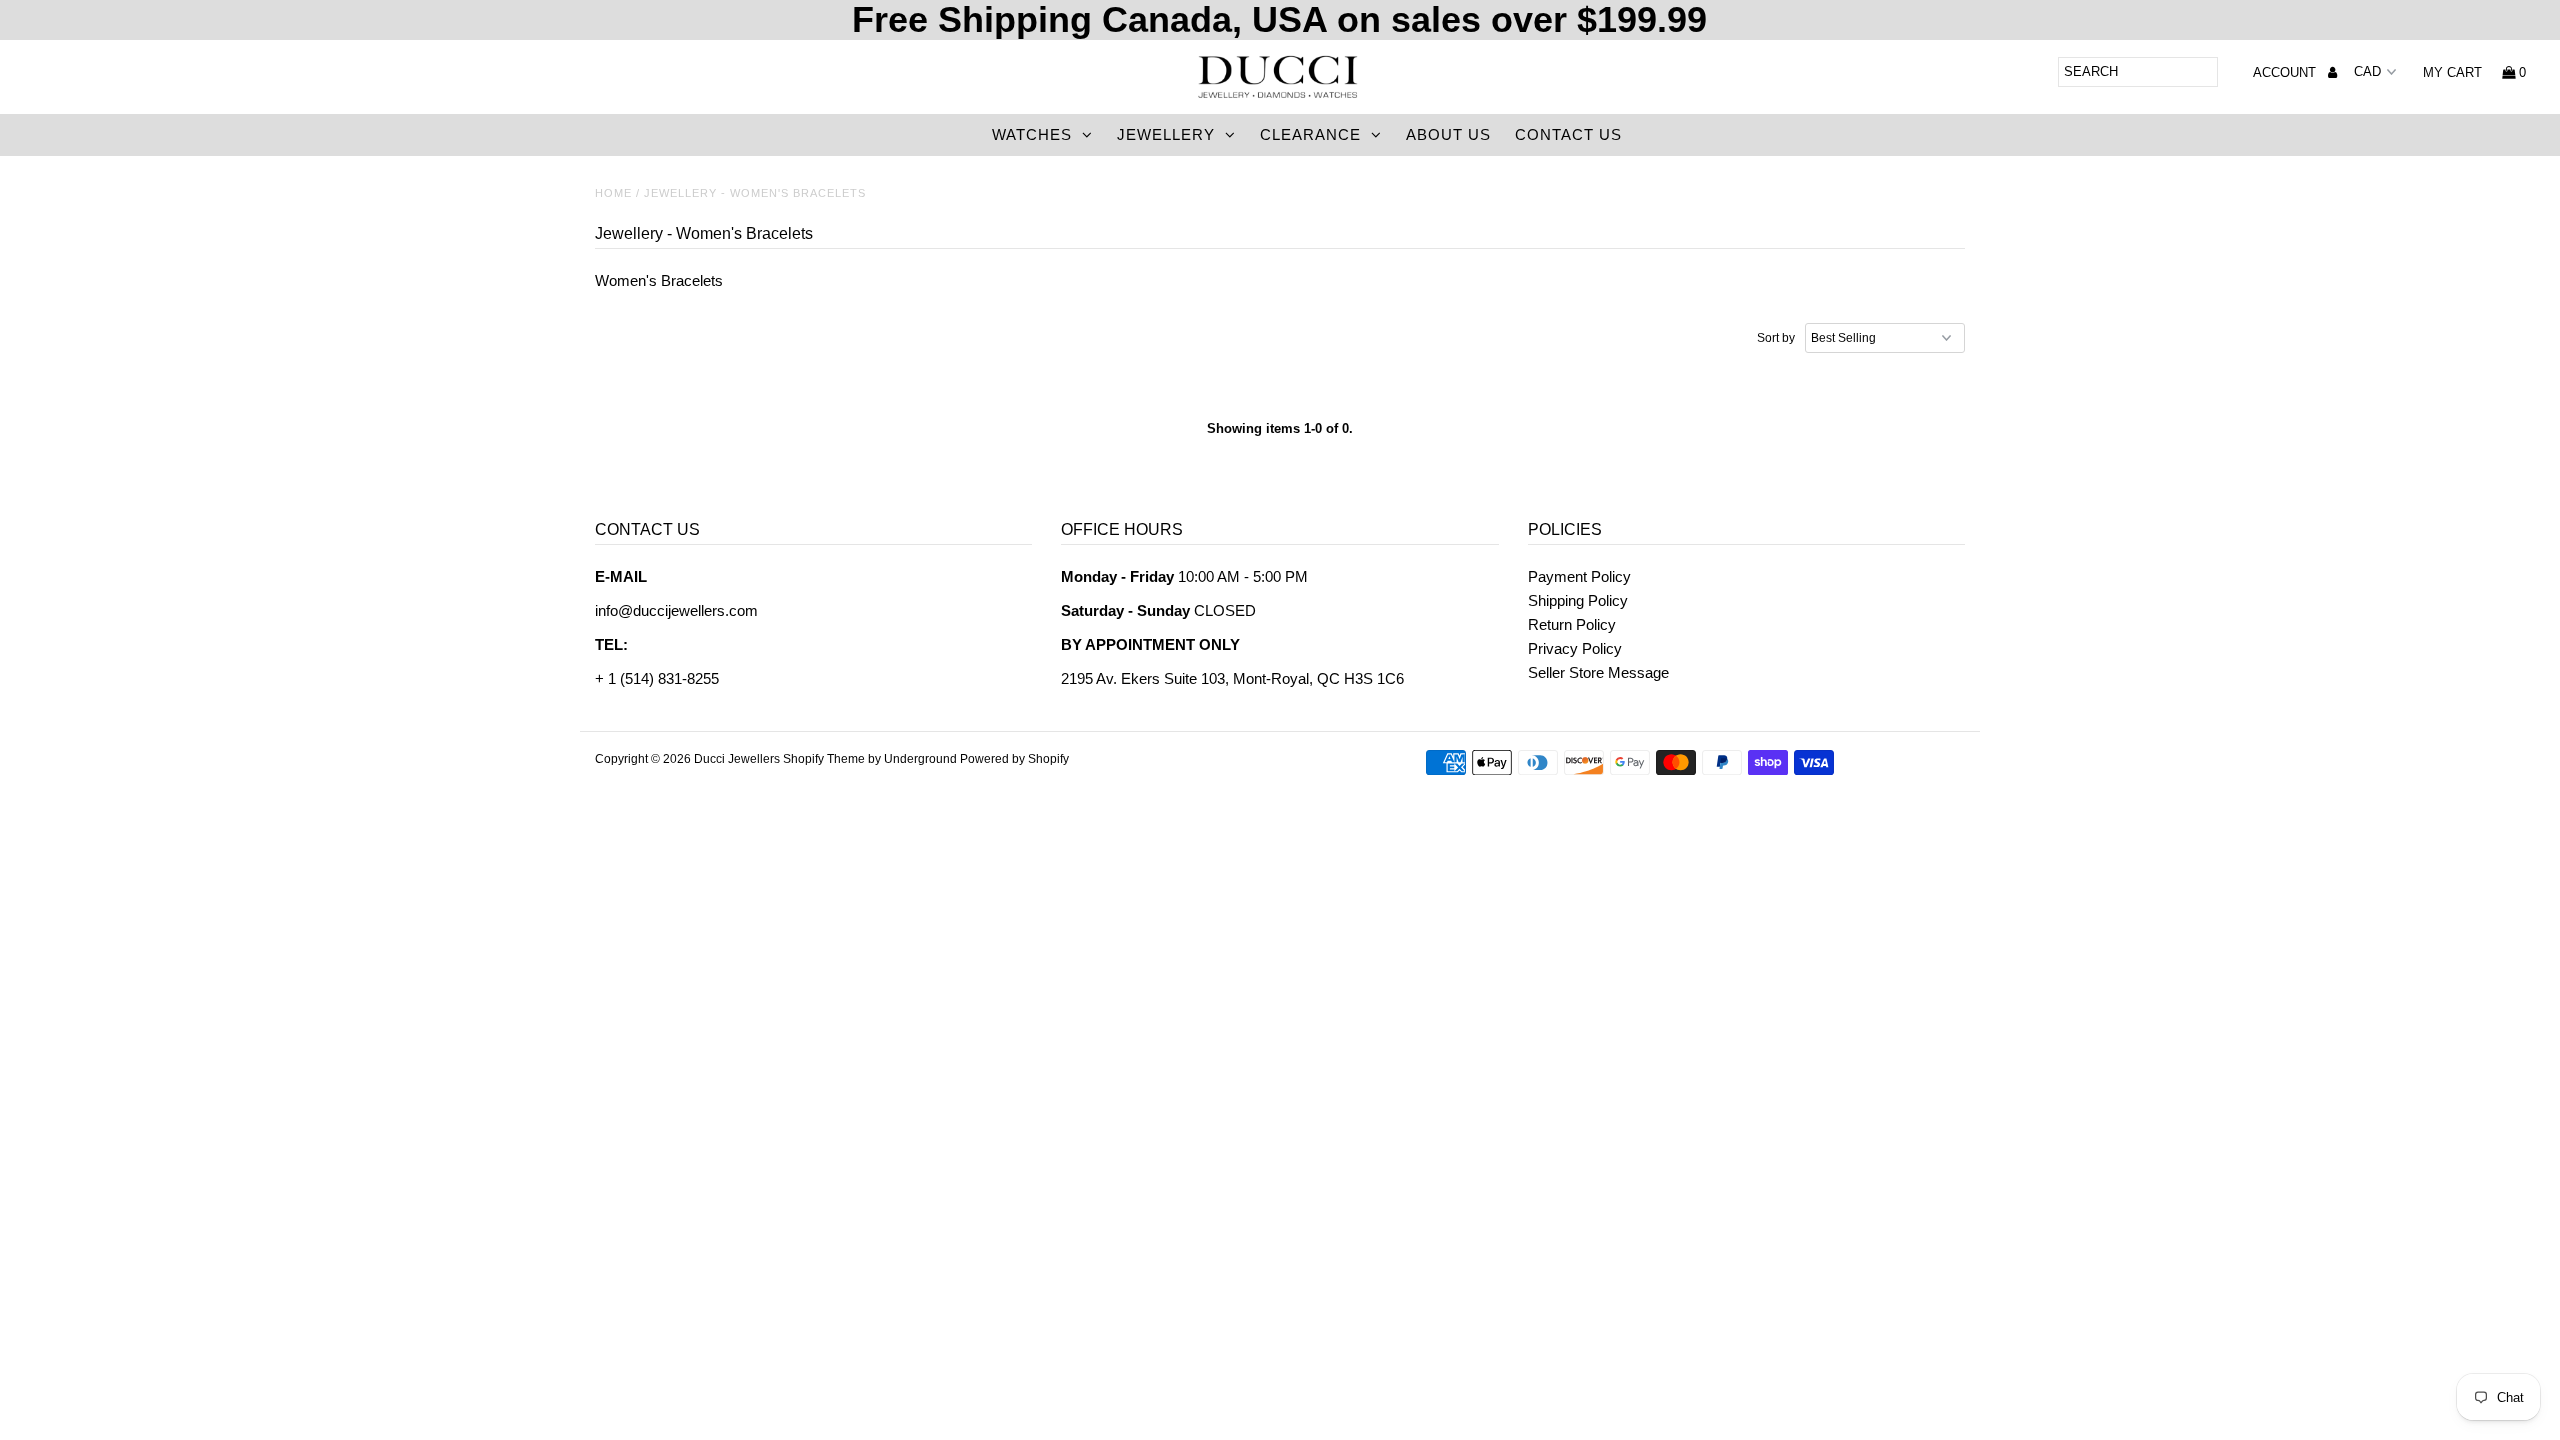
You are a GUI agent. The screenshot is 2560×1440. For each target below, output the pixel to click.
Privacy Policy (1575, 648)
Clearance (1310, 134)
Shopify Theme (824, 759)
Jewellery (1166, 134)
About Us (1448, 134)
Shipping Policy (1578, 600)
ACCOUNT (2286, 72)
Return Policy (1572, 624)
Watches (1032, 134)
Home (613, 193)
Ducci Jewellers (737, 759)
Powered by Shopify (1014, 759)
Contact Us (1568, 134)
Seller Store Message (1598, 672)
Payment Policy (1579, 576)
